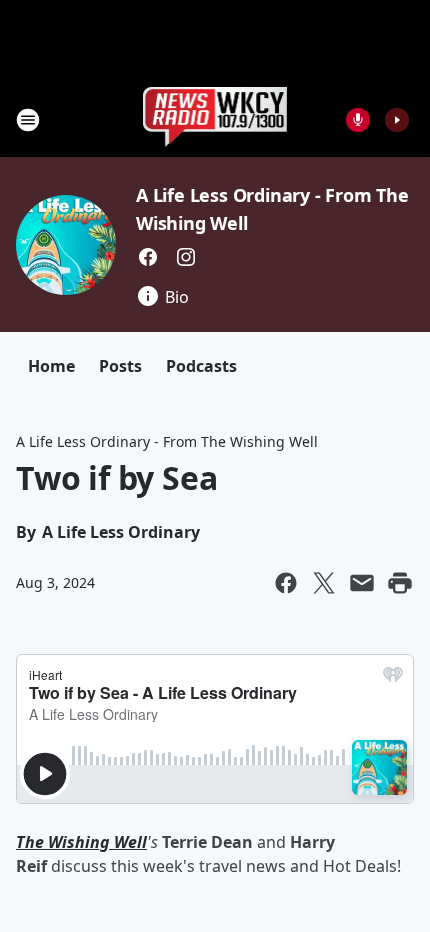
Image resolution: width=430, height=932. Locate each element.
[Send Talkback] (358, 120)
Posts (120, 366)
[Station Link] (215, 119)
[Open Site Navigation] (28, 120)
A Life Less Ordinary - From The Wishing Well (167, 441)
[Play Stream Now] (397, 120)
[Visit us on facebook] (148, 257)
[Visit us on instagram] (186, 257)
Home (51, 366)
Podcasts (201, 366)
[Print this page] (400, 583)
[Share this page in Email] (362, 583)
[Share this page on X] (324, 583)
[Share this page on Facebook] (286, 583)
